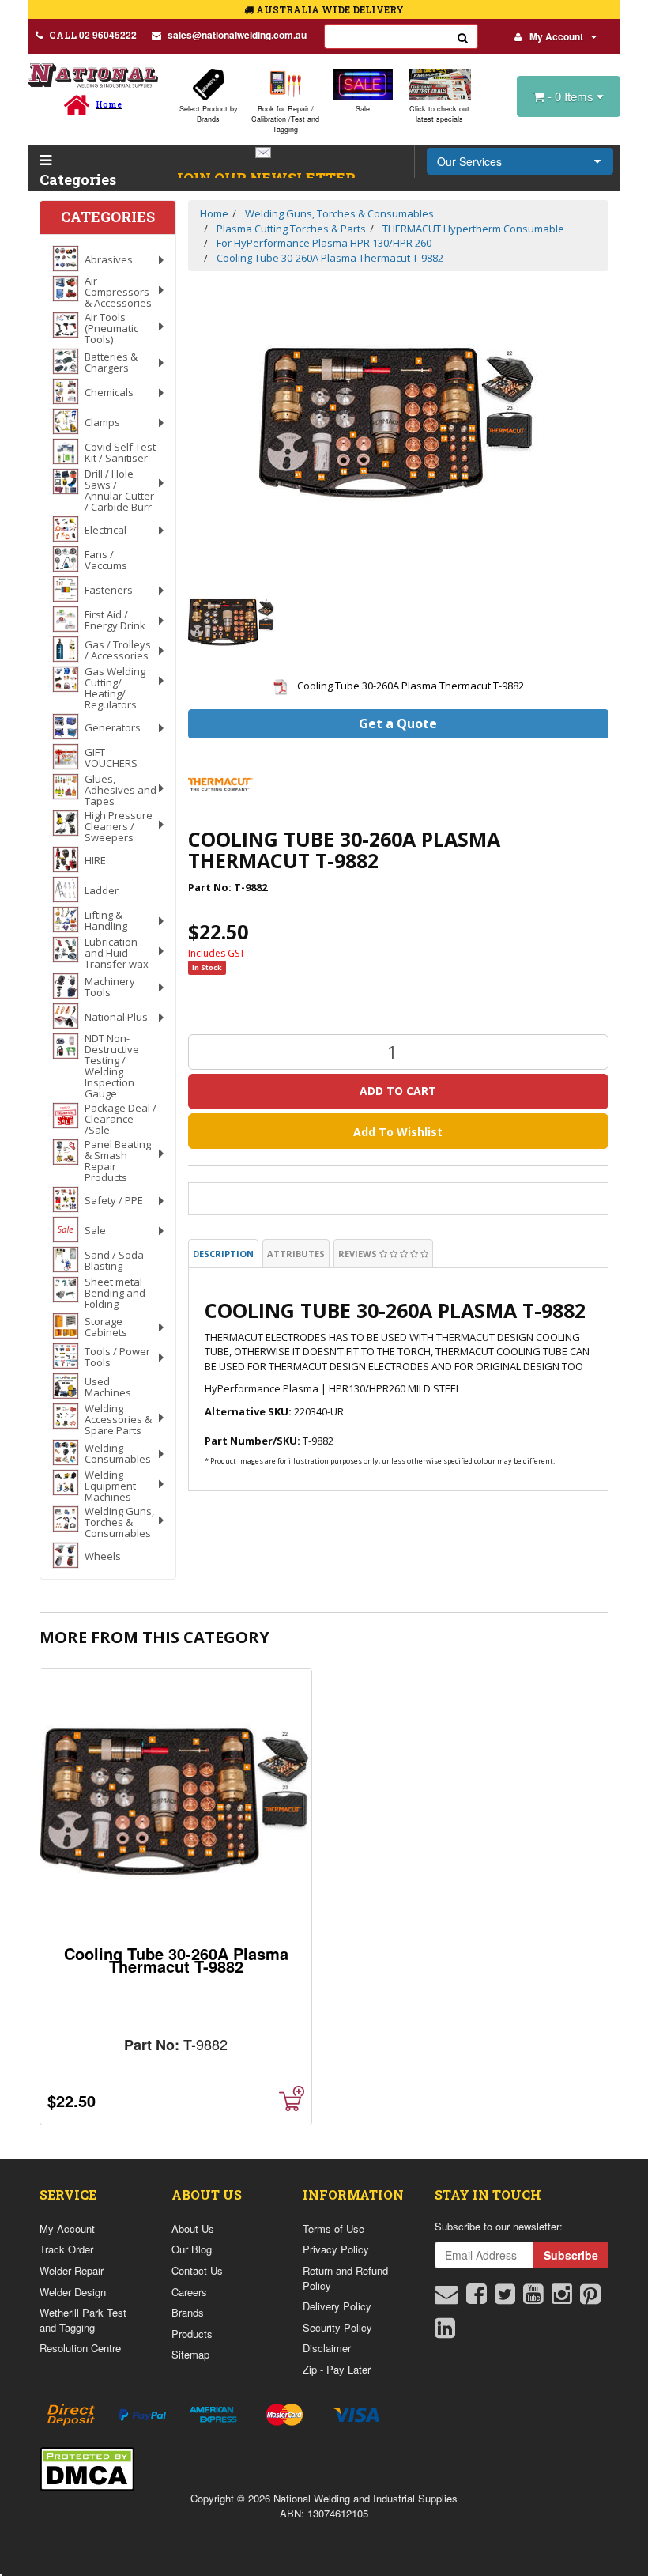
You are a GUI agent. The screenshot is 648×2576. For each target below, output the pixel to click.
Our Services (469, 161)
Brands (188, 2312)
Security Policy (337, 2327)
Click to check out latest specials (439, 114)
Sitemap (190, 2354)
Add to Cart (398, 1091)
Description (223, 1254)
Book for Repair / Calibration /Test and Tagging (285, 119)
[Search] (463, 36)
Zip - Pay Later (337, 2369)
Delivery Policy (337, 2306)
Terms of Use (333, 2229)
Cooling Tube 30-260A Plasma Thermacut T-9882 (176, 1960)
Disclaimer (327, 2348)
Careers (189, 2292)
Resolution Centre (80, 2348)
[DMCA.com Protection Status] (87, 2467)
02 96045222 (93, 35)
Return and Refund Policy (345, 2278)
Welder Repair (72, 2270)
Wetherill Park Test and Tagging (83, 2320)
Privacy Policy (336, 2249)
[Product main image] (399, 426)
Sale (363, 109)
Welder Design (73, 2292)
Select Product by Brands (209, 114)
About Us (193, 2229)
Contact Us (197, 2270)
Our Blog (192, 2249)
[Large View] (232, 623)
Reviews (359, 1254)
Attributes (296, 1254)
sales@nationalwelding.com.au (237, 35)
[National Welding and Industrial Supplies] (93, 75)
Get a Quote (398, 723)
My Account (556, 36)
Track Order (66, 2249)
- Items (572, 96)
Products (192, 2334)
